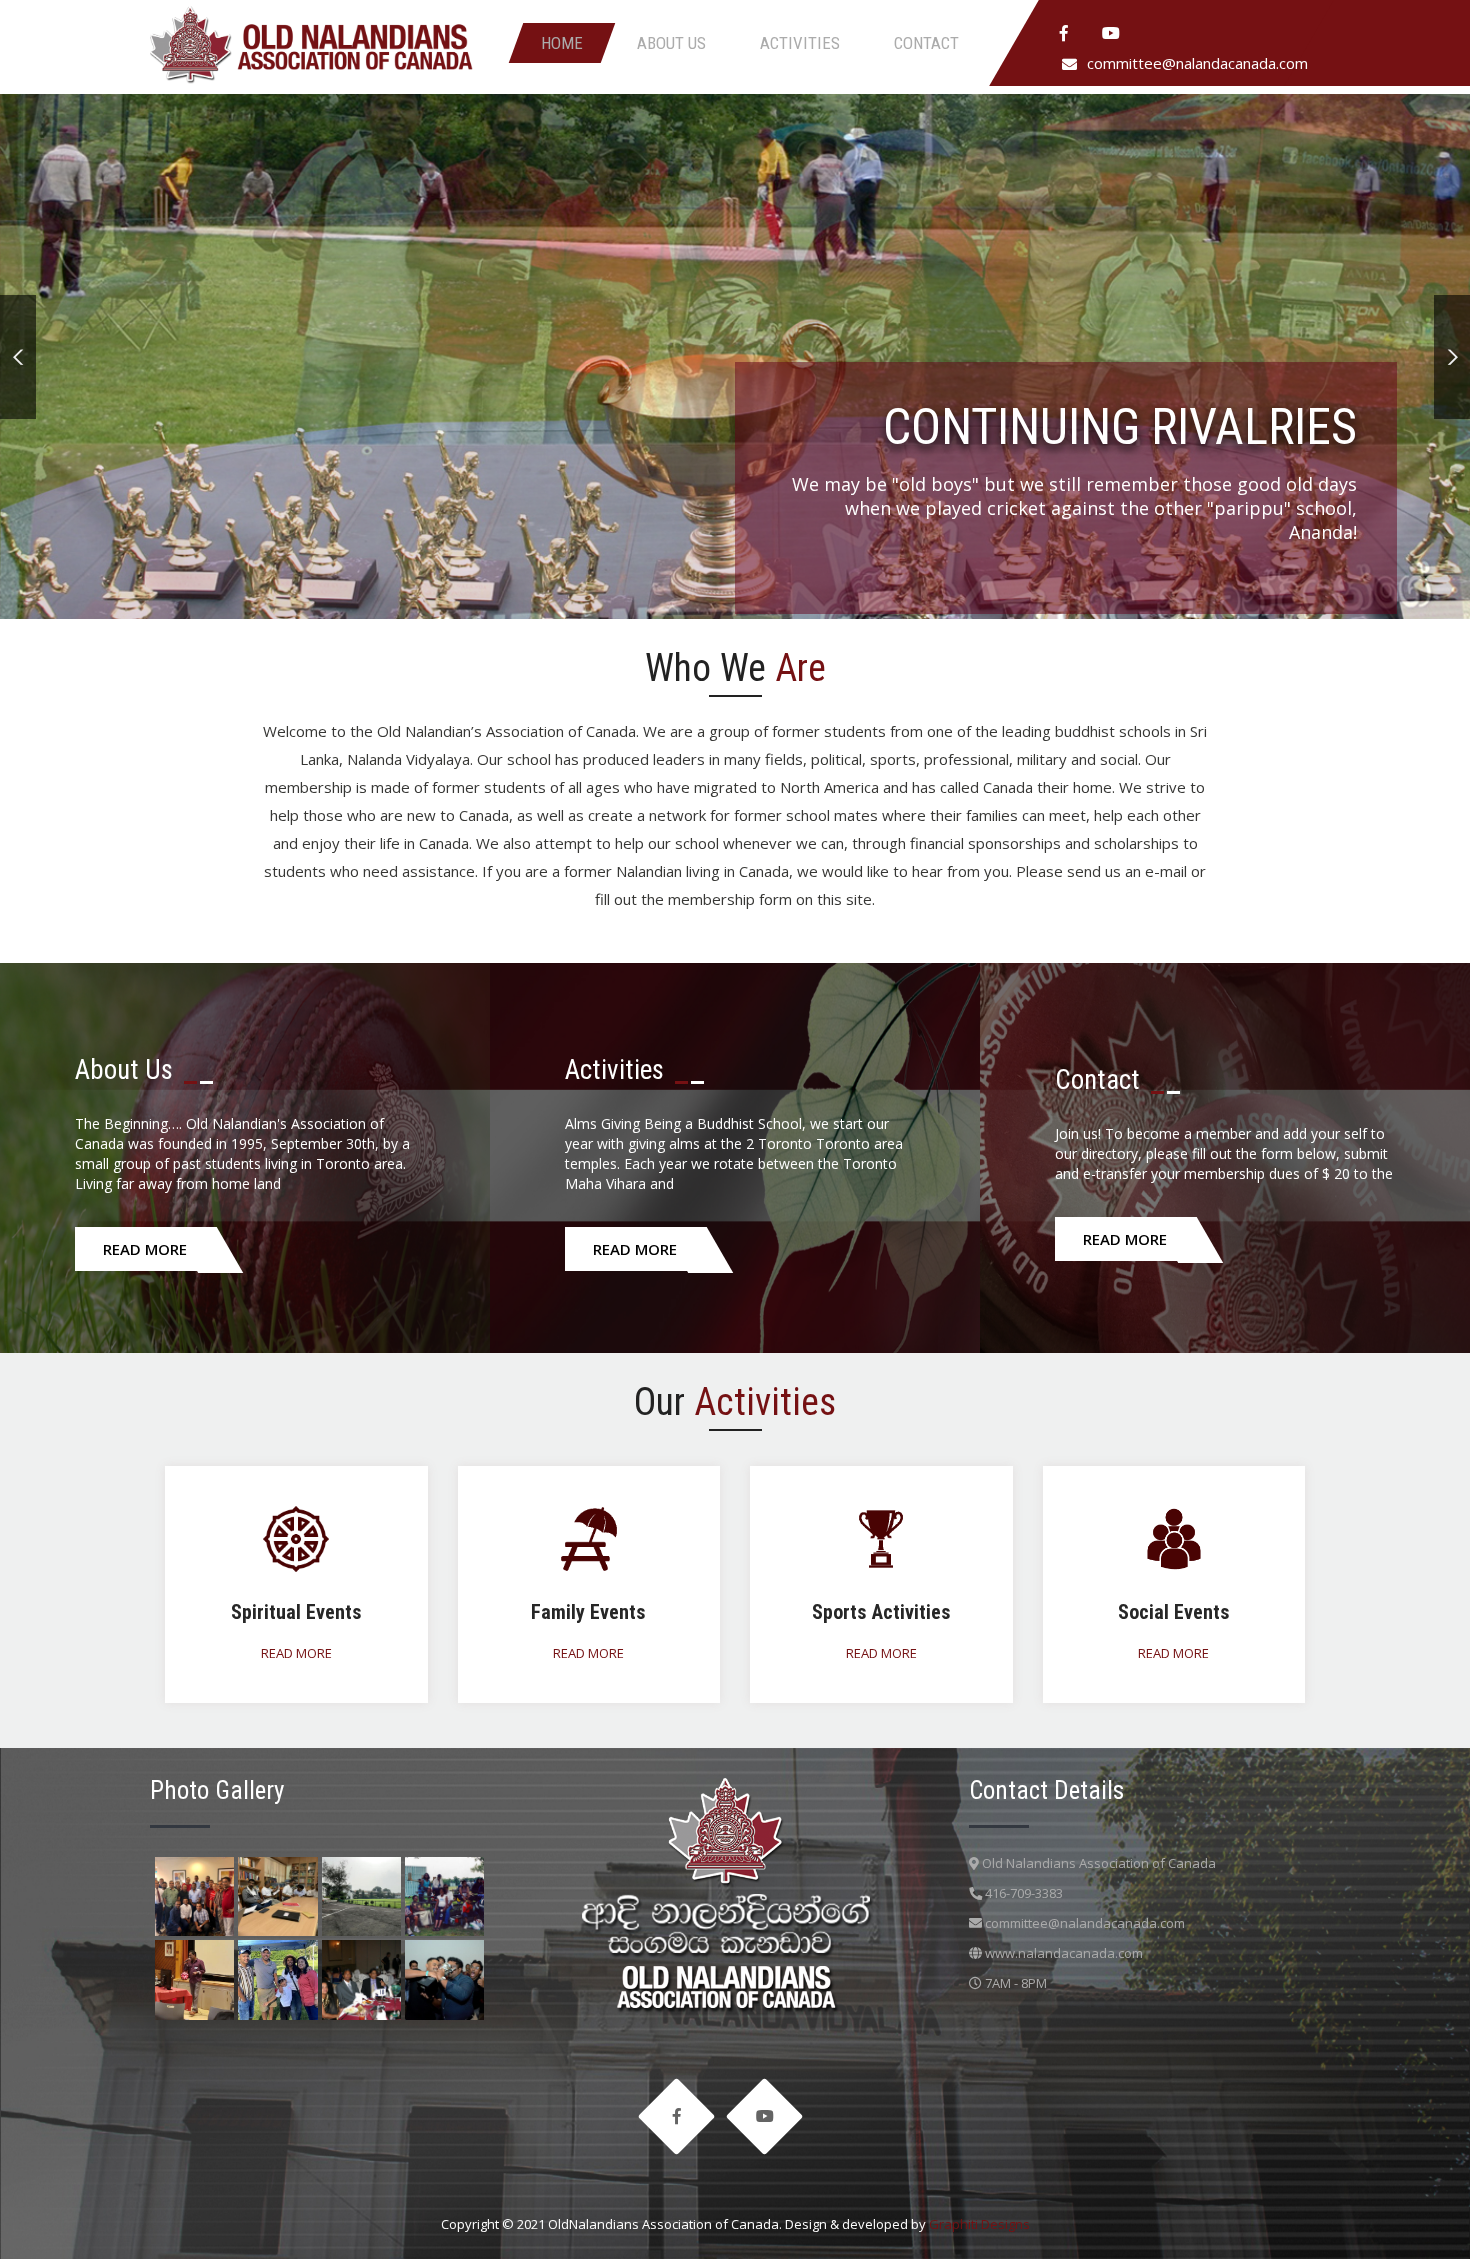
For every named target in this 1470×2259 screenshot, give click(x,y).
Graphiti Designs (979, 2224)
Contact (926, 43)
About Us (671, 43)
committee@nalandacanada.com (1197, 63)
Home (562, 43)
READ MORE (145, 1249)
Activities (800, 43)
